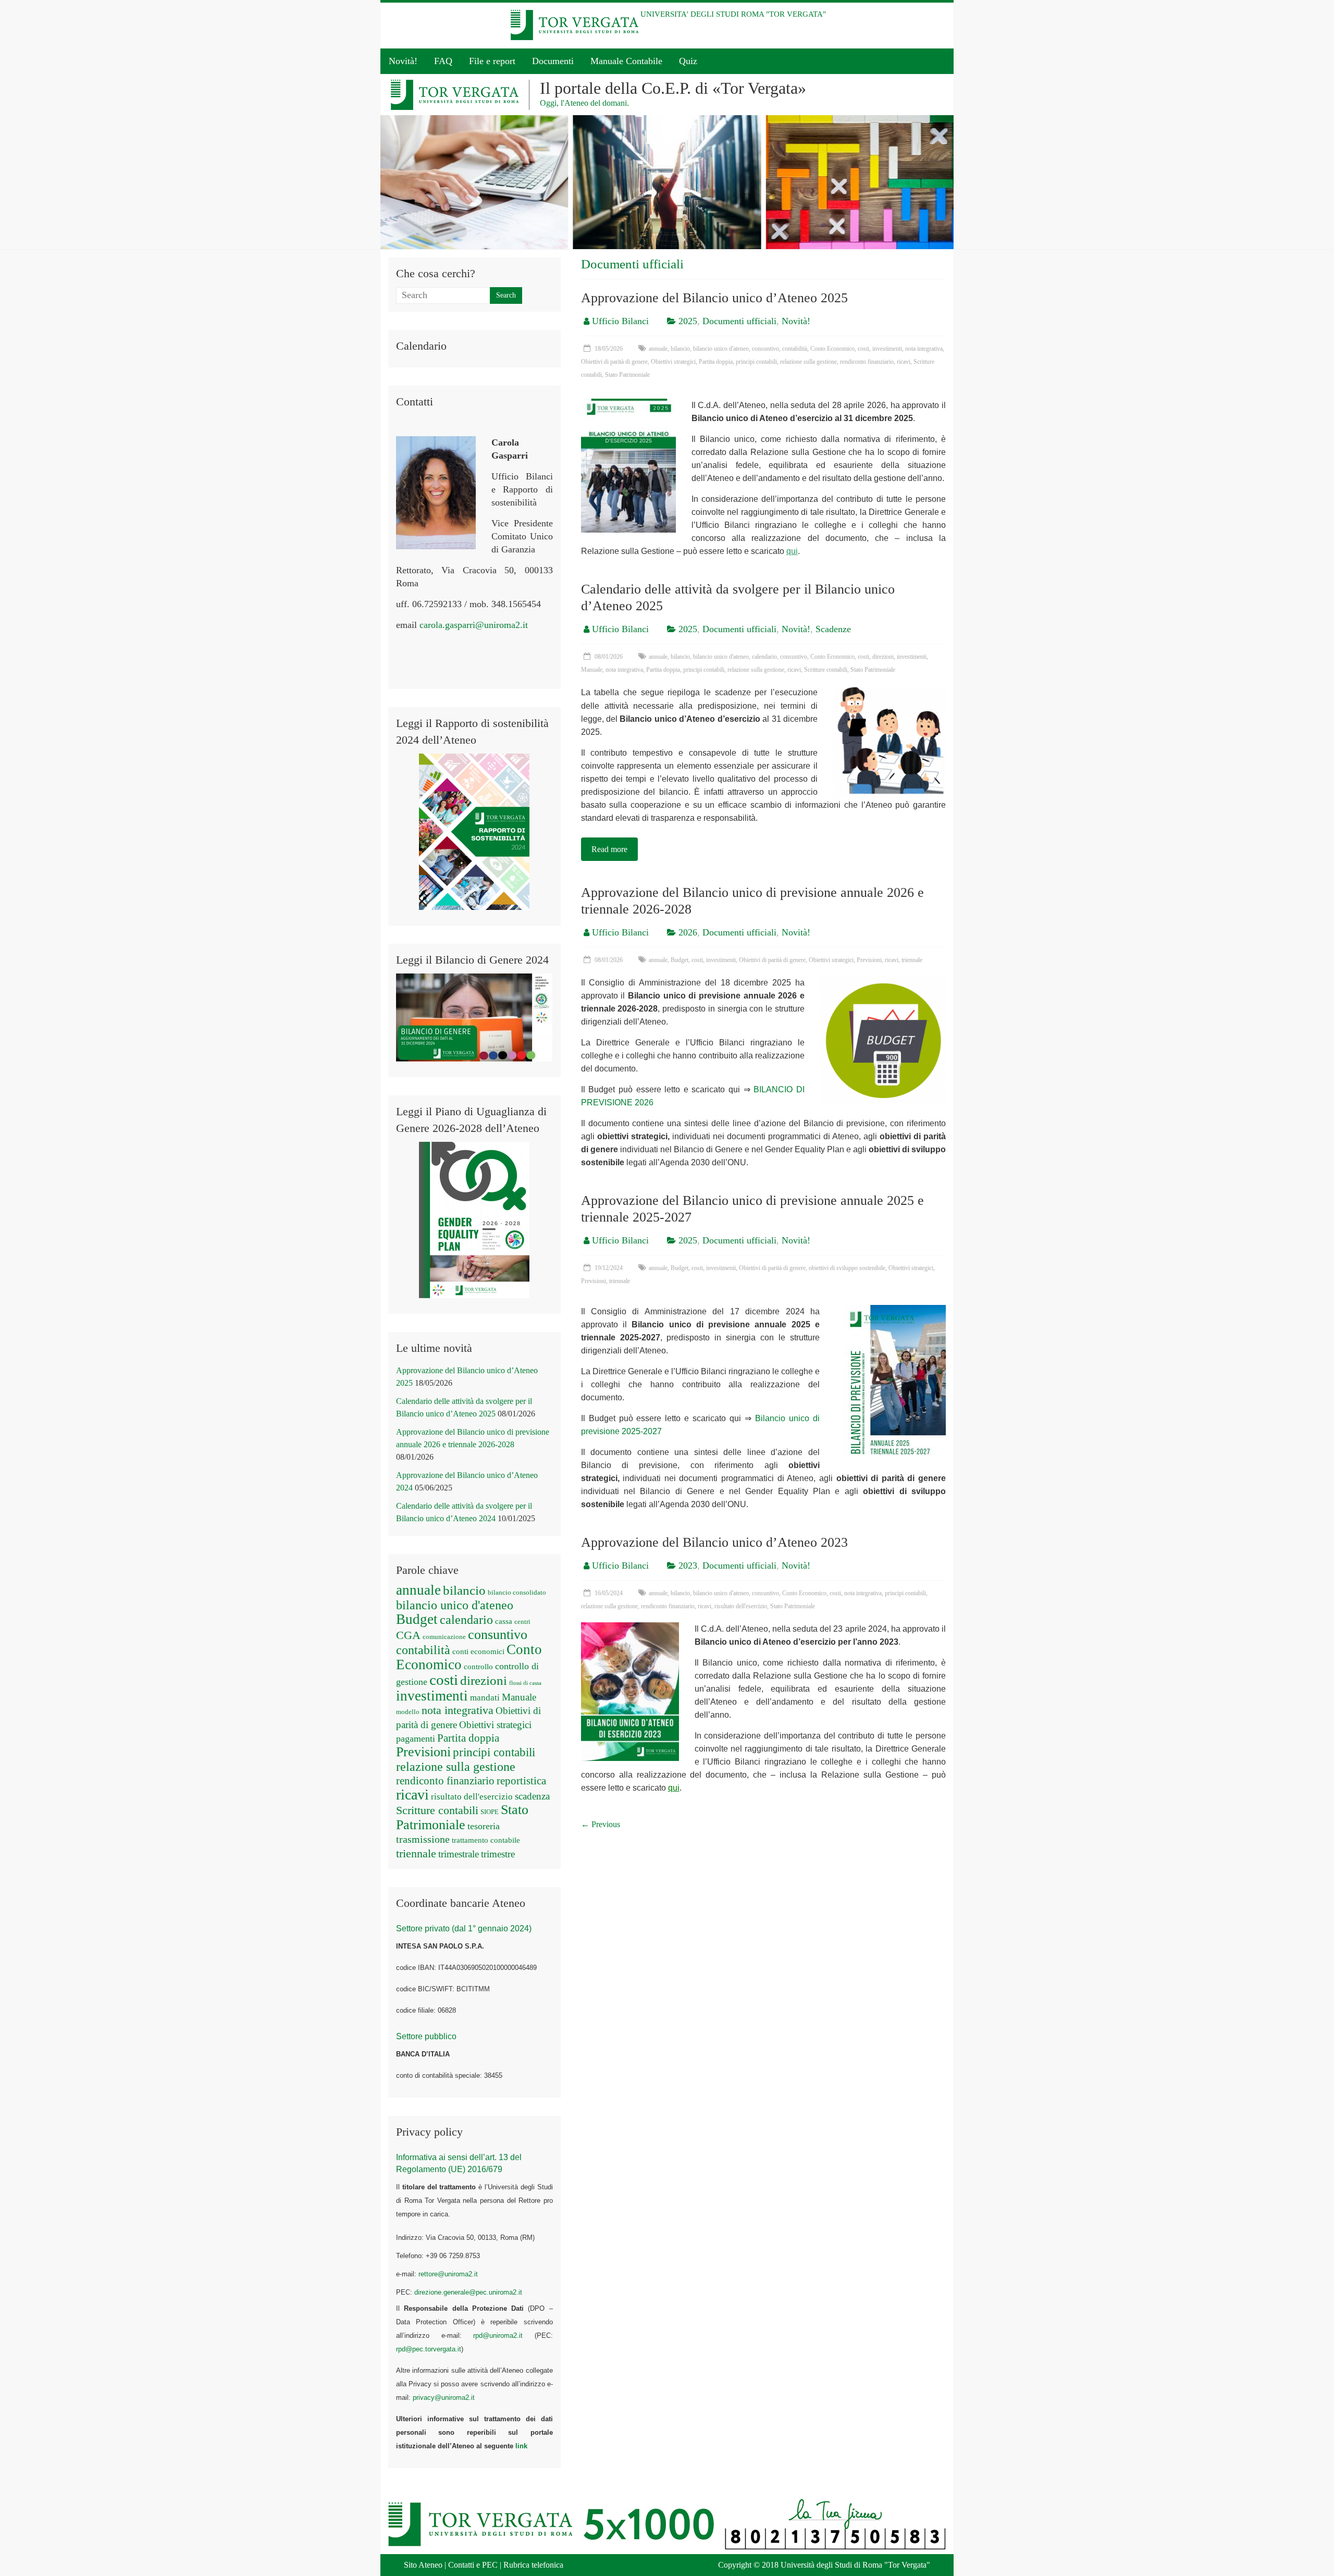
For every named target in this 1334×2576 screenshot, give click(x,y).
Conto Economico (832, 349)
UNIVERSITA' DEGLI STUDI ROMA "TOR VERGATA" (733, 14)
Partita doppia (716, 362)
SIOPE (490, 1812)
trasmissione (423, 1839)
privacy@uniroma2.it (444, 2398)
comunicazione (444, 1637)
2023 (688, 1566)
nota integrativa (924, 349)
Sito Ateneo (423, 2565)
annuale (658, 349)
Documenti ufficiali (739, 321)
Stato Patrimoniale (627, 375)
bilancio (680, 349)
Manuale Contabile (626, 61)
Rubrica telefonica (533, 2565)
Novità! (403, 61)
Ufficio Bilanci (620, 321)
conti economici (478, 1651)
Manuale (592, 670)
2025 (688, 321)
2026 (688, 932)
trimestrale (459, 1854)
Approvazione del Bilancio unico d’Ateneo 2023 (714, 1542)
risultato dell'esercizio (741, 1606)
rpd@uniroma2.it (498, 2335)
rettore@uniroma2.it (448, 2274)
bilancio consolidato (517, 1592)
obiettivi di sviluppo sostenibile (847, 1268)
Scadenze (833, 629)
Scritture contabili (826, 670)
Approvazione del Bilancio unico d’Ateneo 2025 (714, 298)
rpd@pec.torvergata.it (429, 2349)
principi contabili (756, 362)
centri (522, 1622)
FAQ (443, 61)
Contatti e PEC (473, 2565)
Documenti (553, 61)
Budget (680, 960)
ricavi (904, 362)
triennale (912, 960)
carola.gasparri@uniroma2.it (474, 625)
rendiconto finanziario (867, 362)
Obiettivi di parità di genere (614, 362)
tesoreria (484, 1826)
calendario (764, 657)
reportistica (521, 1781)
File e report (492, 61)
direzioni (883, 657)
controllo (478, 1667)
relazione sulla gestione (808, 362)
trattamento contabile (486, 1840)
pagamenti (416, 1739)
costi (863, 349)
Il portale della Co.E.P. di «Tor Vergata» (673, 88)
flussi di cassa (525, 1683)
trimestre (498, 1854)
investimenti (887, 349)
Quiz (688, 61)
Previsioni (869, 960)
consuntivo (765, 349)
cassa (504, 1621)
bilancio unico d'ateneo (721, 349)
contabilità (795, 349)
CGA (408, 1635)
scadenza (532, 1796)
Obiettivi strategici (673, 362)
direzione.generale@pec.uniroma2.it (468, 2292)
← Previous (601, 1824)
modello (408, 1712)
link (521, 2446)
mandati (485, 1698)
